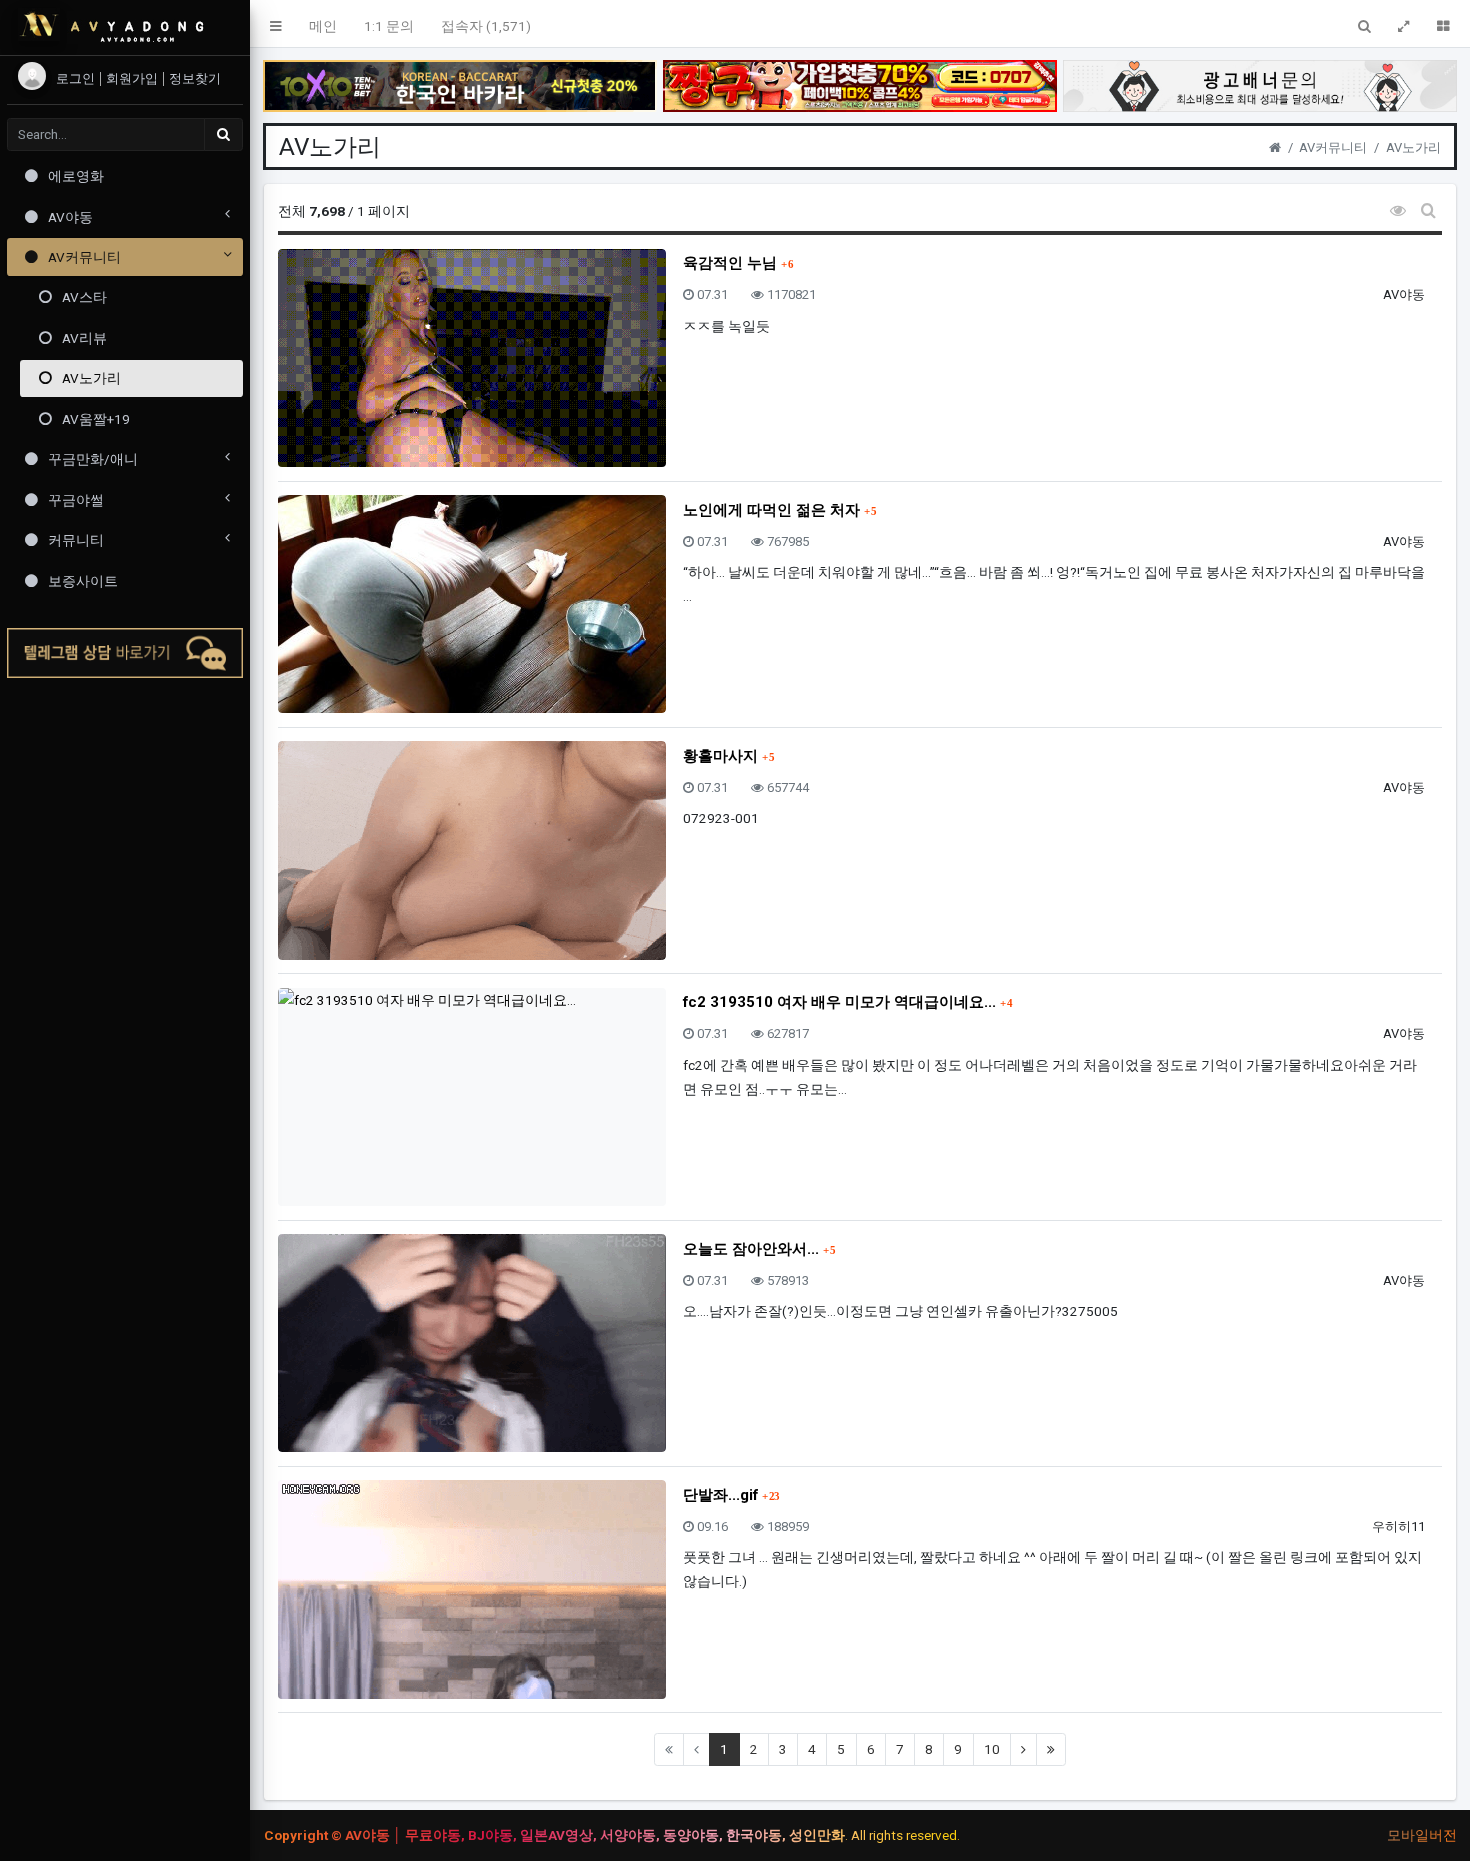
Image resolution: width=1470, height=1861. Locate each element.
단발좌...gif (722, 1495)
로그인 (77, 78)
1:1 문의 (389, 26)
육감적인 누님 (732, 263)
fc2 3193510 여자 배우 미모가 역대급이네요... (841, 1002)
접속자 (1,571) (486, 26)
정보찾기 (195, 78)
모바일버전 (1422, 1835)
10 (992, 1749)
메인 (323, 26)
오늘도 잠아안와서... (753, 1249)
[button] (276, 24)
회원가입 (133, 78)
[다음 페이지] (1023, 1749)
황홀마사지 (722, 756)
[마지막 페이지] (1051, 1749)
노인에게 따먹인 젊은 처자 (773, 510)
